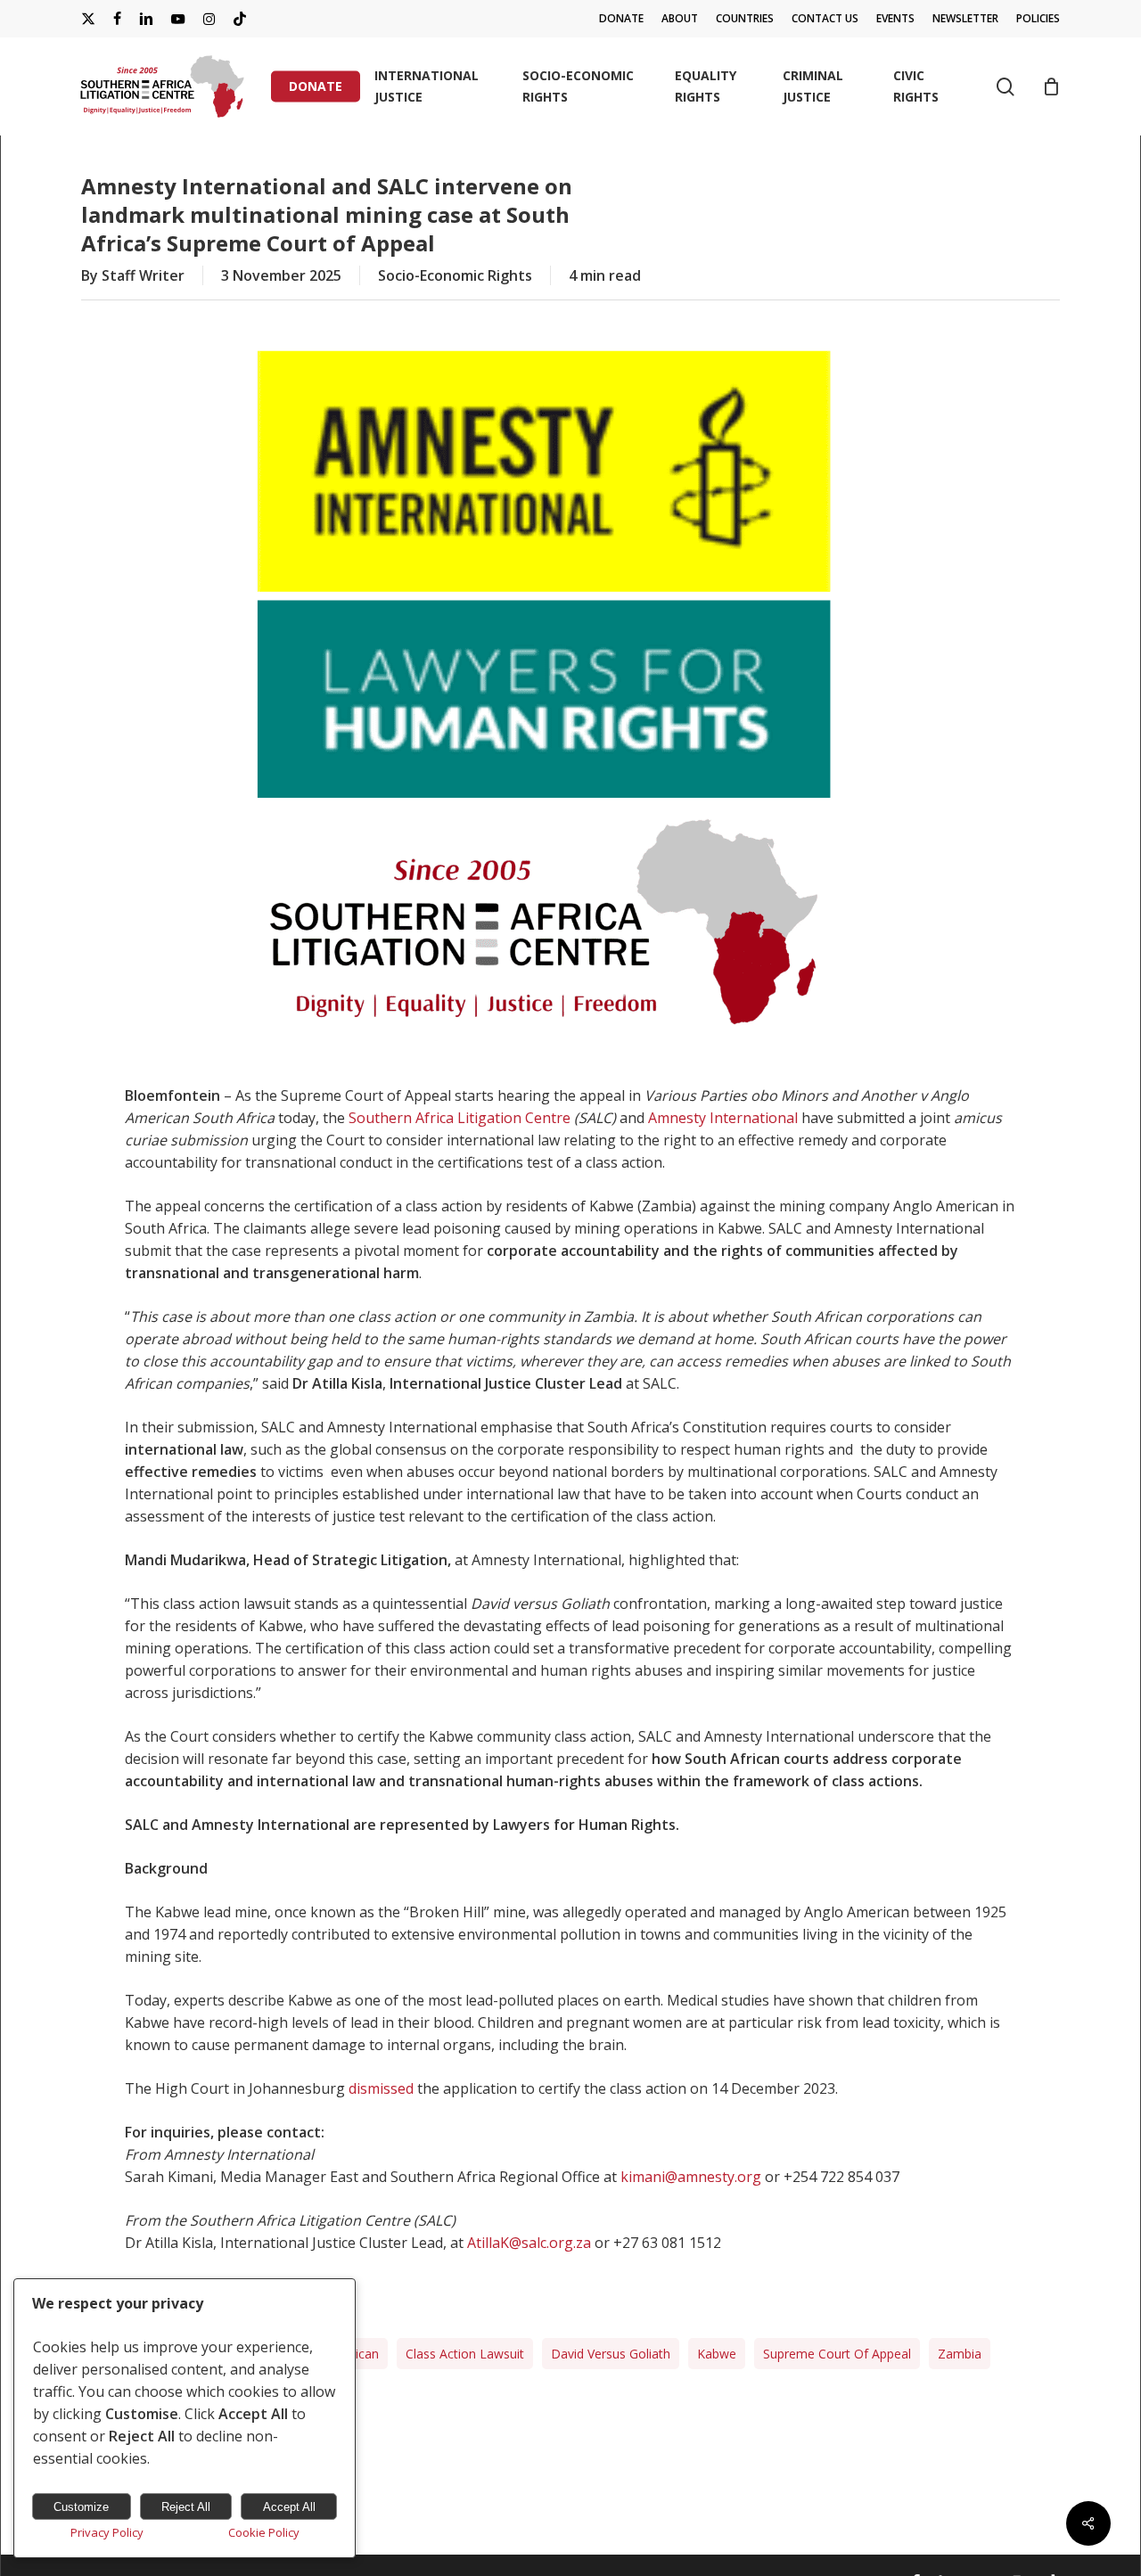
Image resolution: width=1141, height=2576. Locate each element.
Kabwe (717, 2354)
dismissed (381, 2088)
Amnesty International (723, 1118)
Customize (81, 2507)
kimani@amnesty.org (691, 2177)
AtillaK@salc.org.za (529, 2243)
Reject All (186, 2507)
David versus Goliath (611, 2354)
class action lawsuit (465, 2354)
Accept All (289, 2507)
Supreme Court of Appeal (837, 2354)
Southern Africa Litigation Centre (460, 1118)
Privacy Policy (107, 2532)
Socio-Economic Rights (455, 275)
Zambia (960, 2354)
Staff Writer (143, 275)
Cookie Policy (264, 2532)
